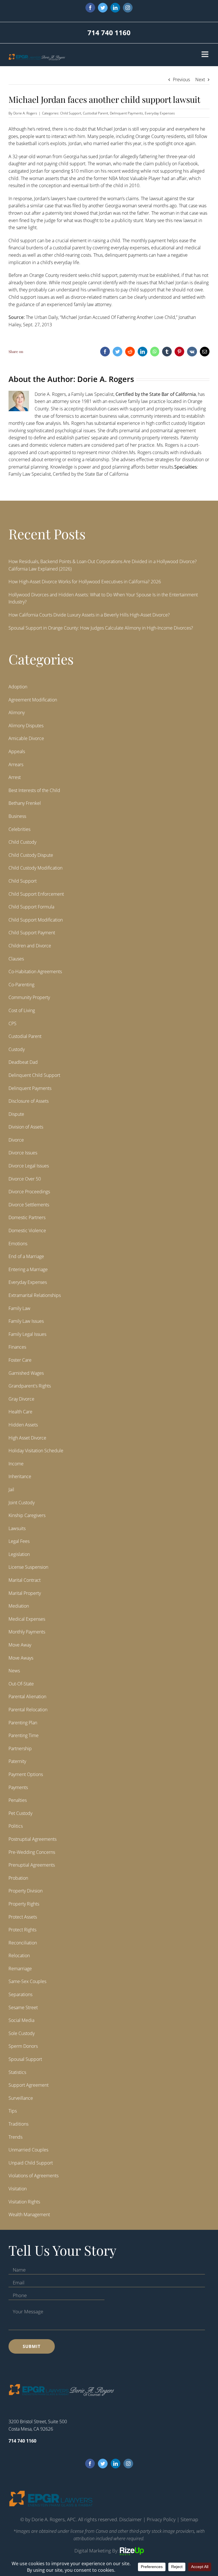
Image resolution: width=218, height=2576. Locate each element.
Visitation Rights (24, 2202)
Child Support (71, 113)
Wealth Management (29, 2214)
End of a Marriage (26, 1256)
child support (72, 164)
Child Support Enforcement (36, 894)
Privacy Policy (161, 2519)
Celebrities (19, 829)
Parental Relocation (28, 1710)
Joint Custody (22, 1503)
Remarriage (20, 1969)
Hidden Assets (23, 1425)
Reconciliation (23, 1943)
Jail (11, 1489)
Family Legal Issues (27, 1334)
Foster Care (20, 1360)
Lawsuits (17, 1528)
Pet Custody (20, 1813)
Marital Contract (25, 1580)
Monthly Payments (27, 1632)
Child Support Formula (31, 907)
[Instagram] (128, 2464)
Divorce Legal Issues (29, 1166)
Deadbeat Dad (23, 1062)
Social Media (21, 2020)
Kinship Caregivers (27, 1515)
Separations (20, 1994)
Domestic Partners (27, 1217)
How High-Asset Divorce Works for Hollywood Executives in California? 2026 (85, 582)
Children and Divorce (30, 946)
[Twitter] (103, 2464)
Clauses (16, 959)
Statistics (17, 2072)
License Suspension (28, 1567)
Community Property (29, 997)
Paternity (17, 1761)
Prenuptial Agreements (32, 1865)
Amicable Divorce (26, 738)
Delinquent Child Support (34, 1075)
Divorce (16, 1140)
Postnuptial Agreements (33, 1839)
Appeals (17, 751)
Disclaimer (131, 2519)
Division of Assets (26, 1127)
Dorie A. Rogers (25, 113)
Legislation (19, 1554)
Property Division (26, 1891)
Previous (181, 80)
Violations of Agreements (33, 2176)
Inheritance (20, 1476)
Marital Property (25, 1593)
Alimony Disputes (26, 726)
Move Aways (21, 1658)
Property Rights (24, 1904)
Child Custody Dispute (31, 855)
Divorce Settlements (29, 1205)
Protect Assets (23, 1917)
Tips (13, 2111)
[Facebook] (90, 2464)
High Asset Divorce (27, 1438)
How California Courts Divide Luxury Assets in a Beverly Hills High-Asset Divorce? (89, 615)
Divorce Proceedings (29, 1192)
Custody (17, 1049)
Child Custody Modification (35, 868)
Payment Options (26, 1774)
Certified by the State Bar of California (156, 394)
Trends (15, 2137)
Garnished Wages (26, 1373)
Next (200, 80)
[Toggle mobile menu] (206, 54)
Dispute (16, 1114)
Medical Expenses (27, 1619)
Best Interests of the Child (34, 790)
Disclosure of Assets (29, 1101)
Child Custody (22, 842)
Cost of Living (22, 1010)
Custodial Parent (96, 113)
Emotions (18, 1244)
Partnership (20, 1748)
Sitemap (189, 2519)
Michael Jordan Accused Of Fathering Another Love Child (118, 317)
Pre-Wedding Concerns (32, 1852)
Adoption (18, 687)
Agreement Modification (33, 700)
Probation (18, 1878)
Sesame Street (23, 2007)
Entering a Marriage (28, 1269)
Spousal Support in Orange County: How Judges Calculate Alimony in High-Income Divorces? (101, 628)
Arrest (15, 777)
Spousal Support (25, 2059)
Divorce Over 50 (25, 1179)
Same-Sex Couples (27, 1981)
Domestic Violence (27, 1230)
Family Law (19, 1308)
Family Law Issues (26, 1321)
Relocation (19, 1955)
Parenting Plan (23, 1723)
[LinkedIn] (116, 2464)
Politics (16, 1826)
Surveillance (21, 2098)
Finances (17, 1347)
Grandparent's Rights (30, 1386)
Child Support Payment (32, 933)
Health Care (20, 1412)
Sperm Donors (23, 2046)
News (14, 1671)
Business (17, 816)
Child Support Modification (36, 920)
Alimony (17, 713)
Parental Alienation (27, 1697)
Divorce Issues (23, 1153)
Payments (18, 1787)
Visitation (18, 2189)
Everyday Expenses (160, 113)
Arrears (16, 764)
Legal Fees (19, 1541)
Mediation (19, 1606)
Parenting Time (24, 1735)
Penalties (18, 1800)
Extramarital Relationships (35, 1295)
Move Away (20, 1645)
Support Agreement (29, 2085)
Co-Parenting (21, 985)
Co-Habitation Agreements (35, 972)
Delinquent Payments (126, 113)
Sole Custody (22, 2033)
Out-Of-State (21, 1684)
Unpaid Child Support (31, 2163)
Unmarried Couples (28, 2150)
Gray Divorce (21, 1399)
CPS (12, 1023)
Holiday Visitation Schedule (36, 1451)
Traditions (18, 2124)
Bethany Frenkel (25, 803)
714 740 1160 (109, 33)
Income (16, 1464)
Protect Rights (22, 1930)
